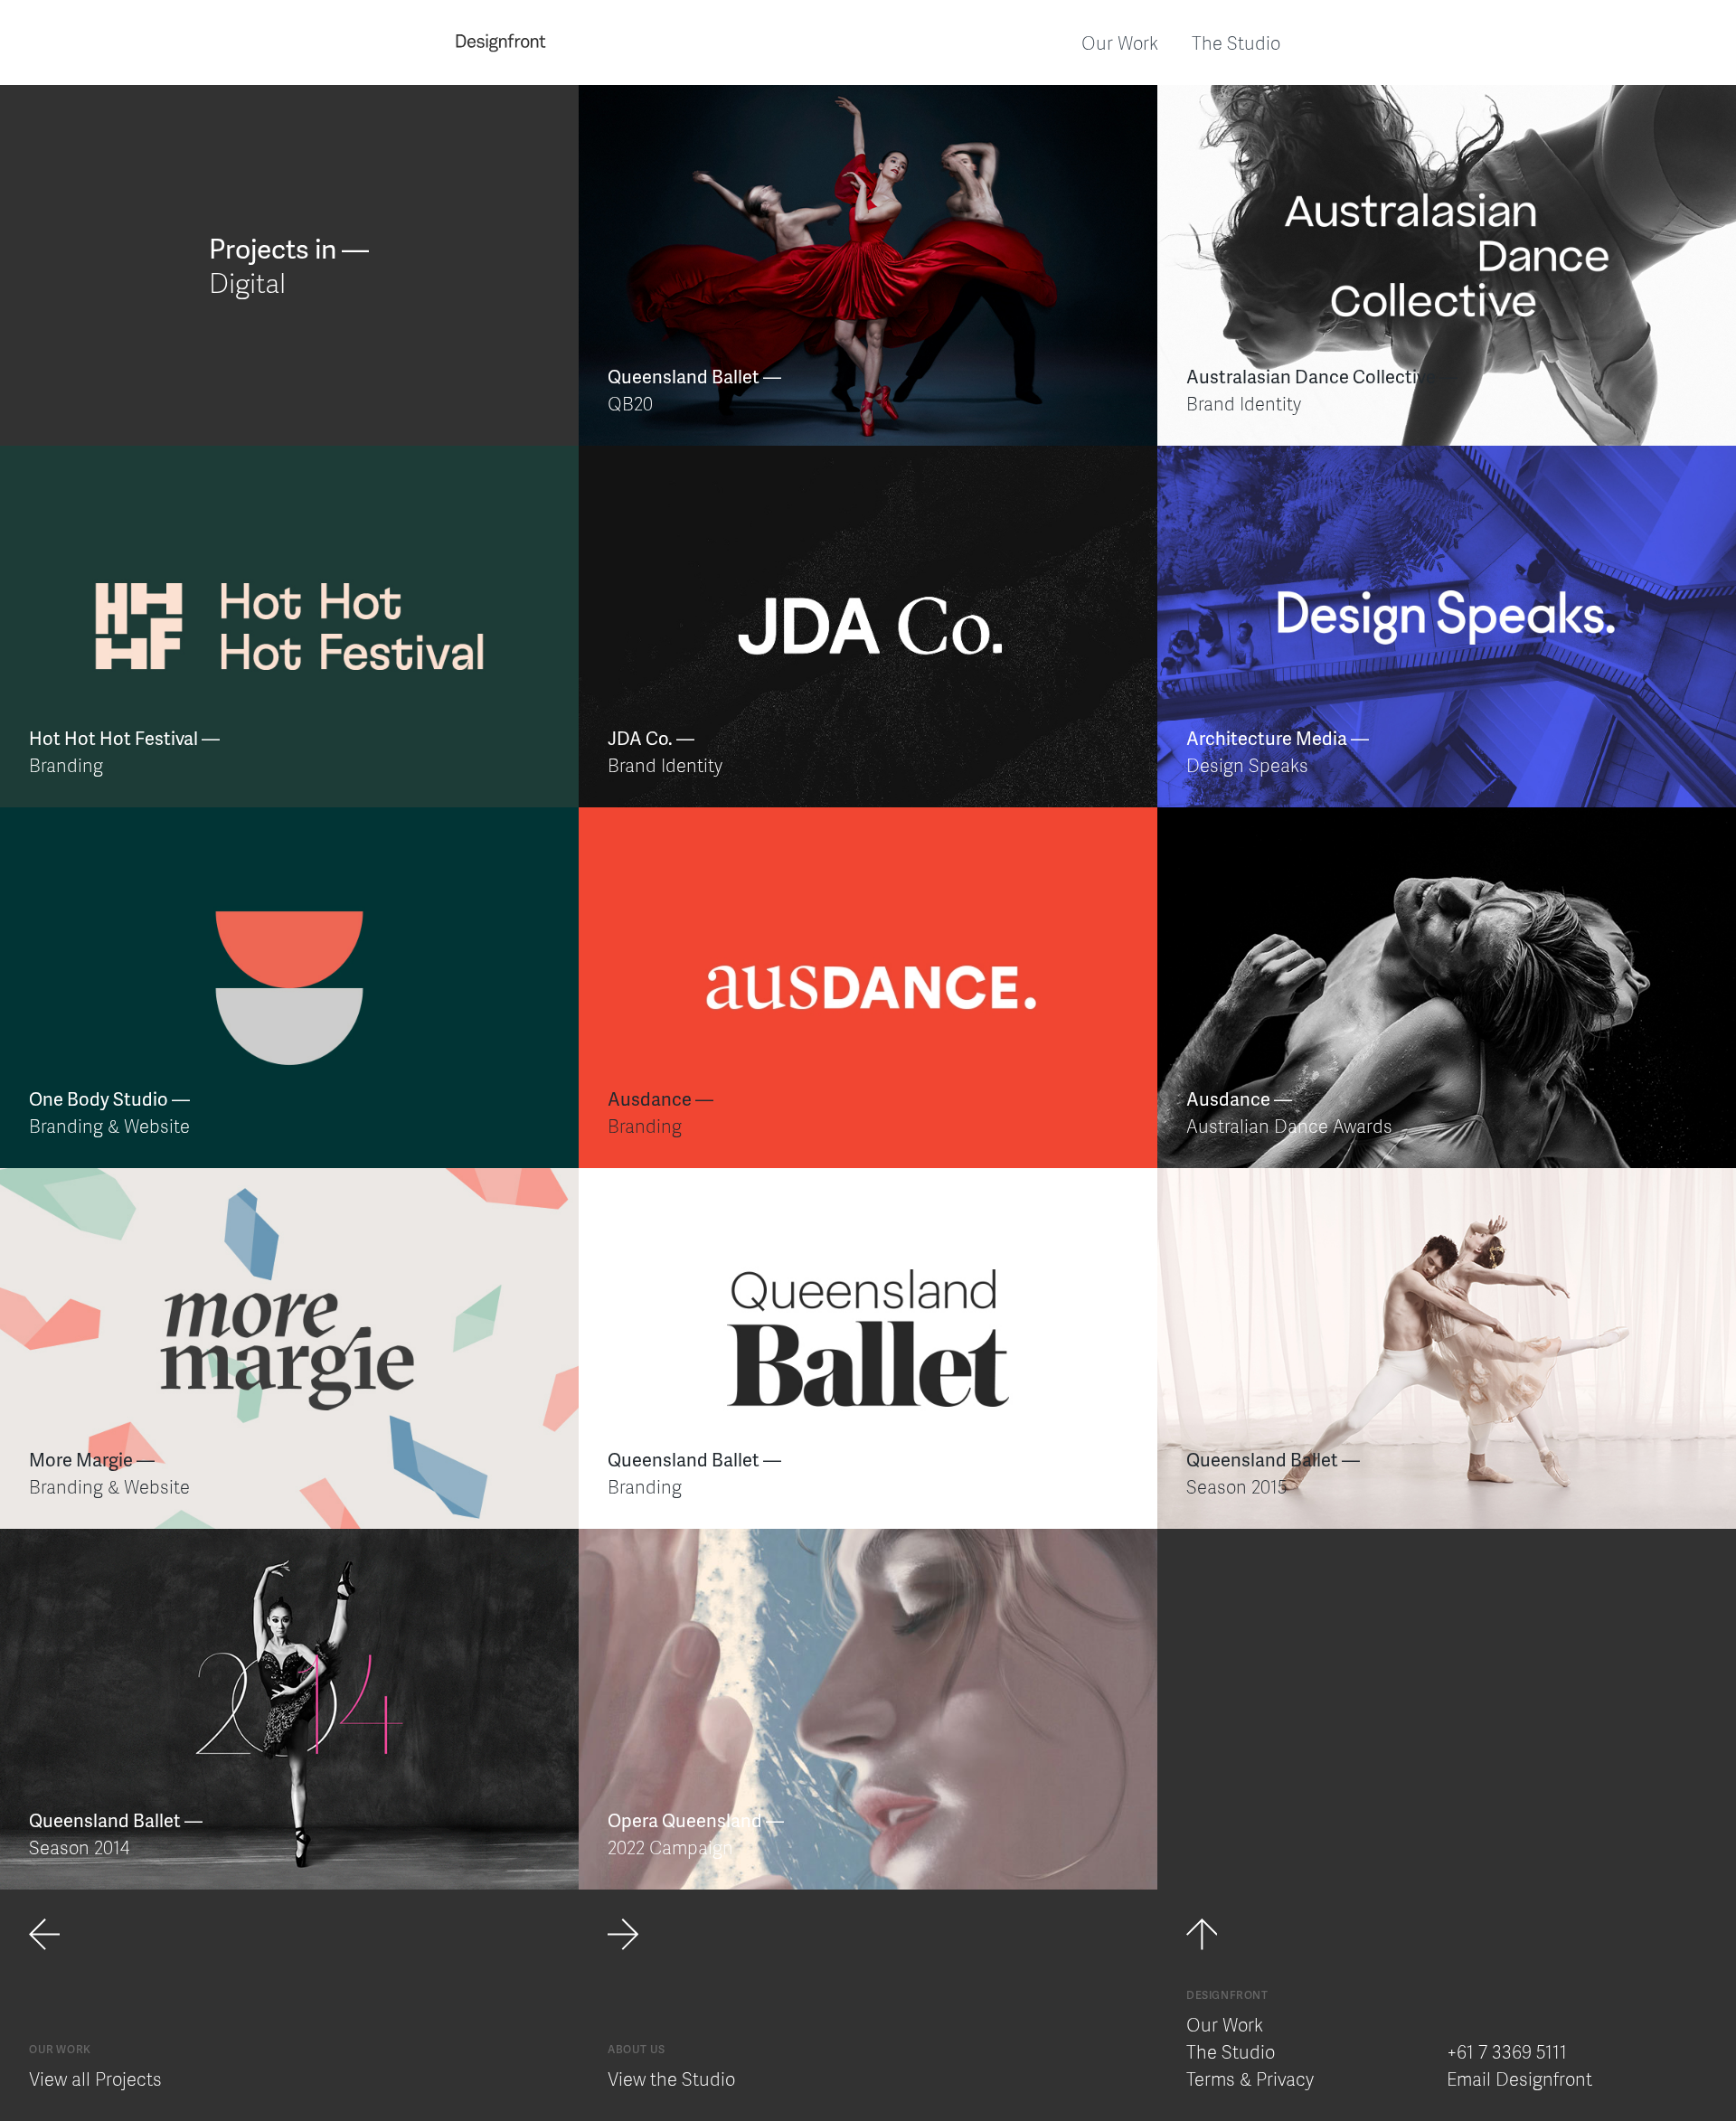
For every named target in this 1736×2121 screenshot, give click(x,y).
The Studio (1236, 42)
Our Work (1120, 42)
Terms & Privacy (1250, 2079)
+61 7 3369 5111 (1507, 2051)
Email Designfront (1519, 2079)
